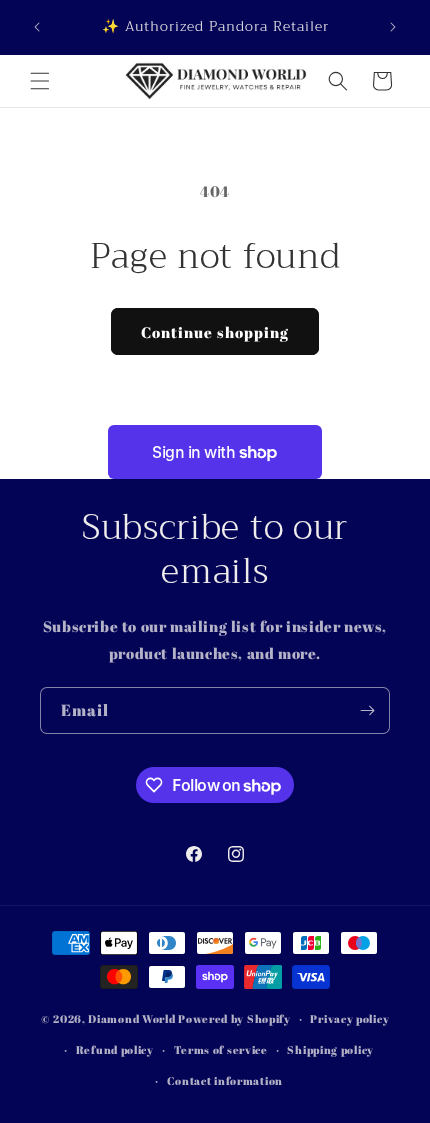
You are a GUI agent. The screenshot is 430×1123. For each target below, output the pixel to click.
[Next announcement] (393, 27)
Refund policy (115, 1049)
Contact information (225, 1080)
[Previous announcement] (37, 27)
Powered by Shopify (234, 1018)
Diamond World (133, 1018)
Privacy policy (349, 1018)
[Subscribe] (367, 710)
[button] (40, 81)
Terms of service (221, 1049)
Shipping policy (330, 1049)
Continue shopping (215, 332)
